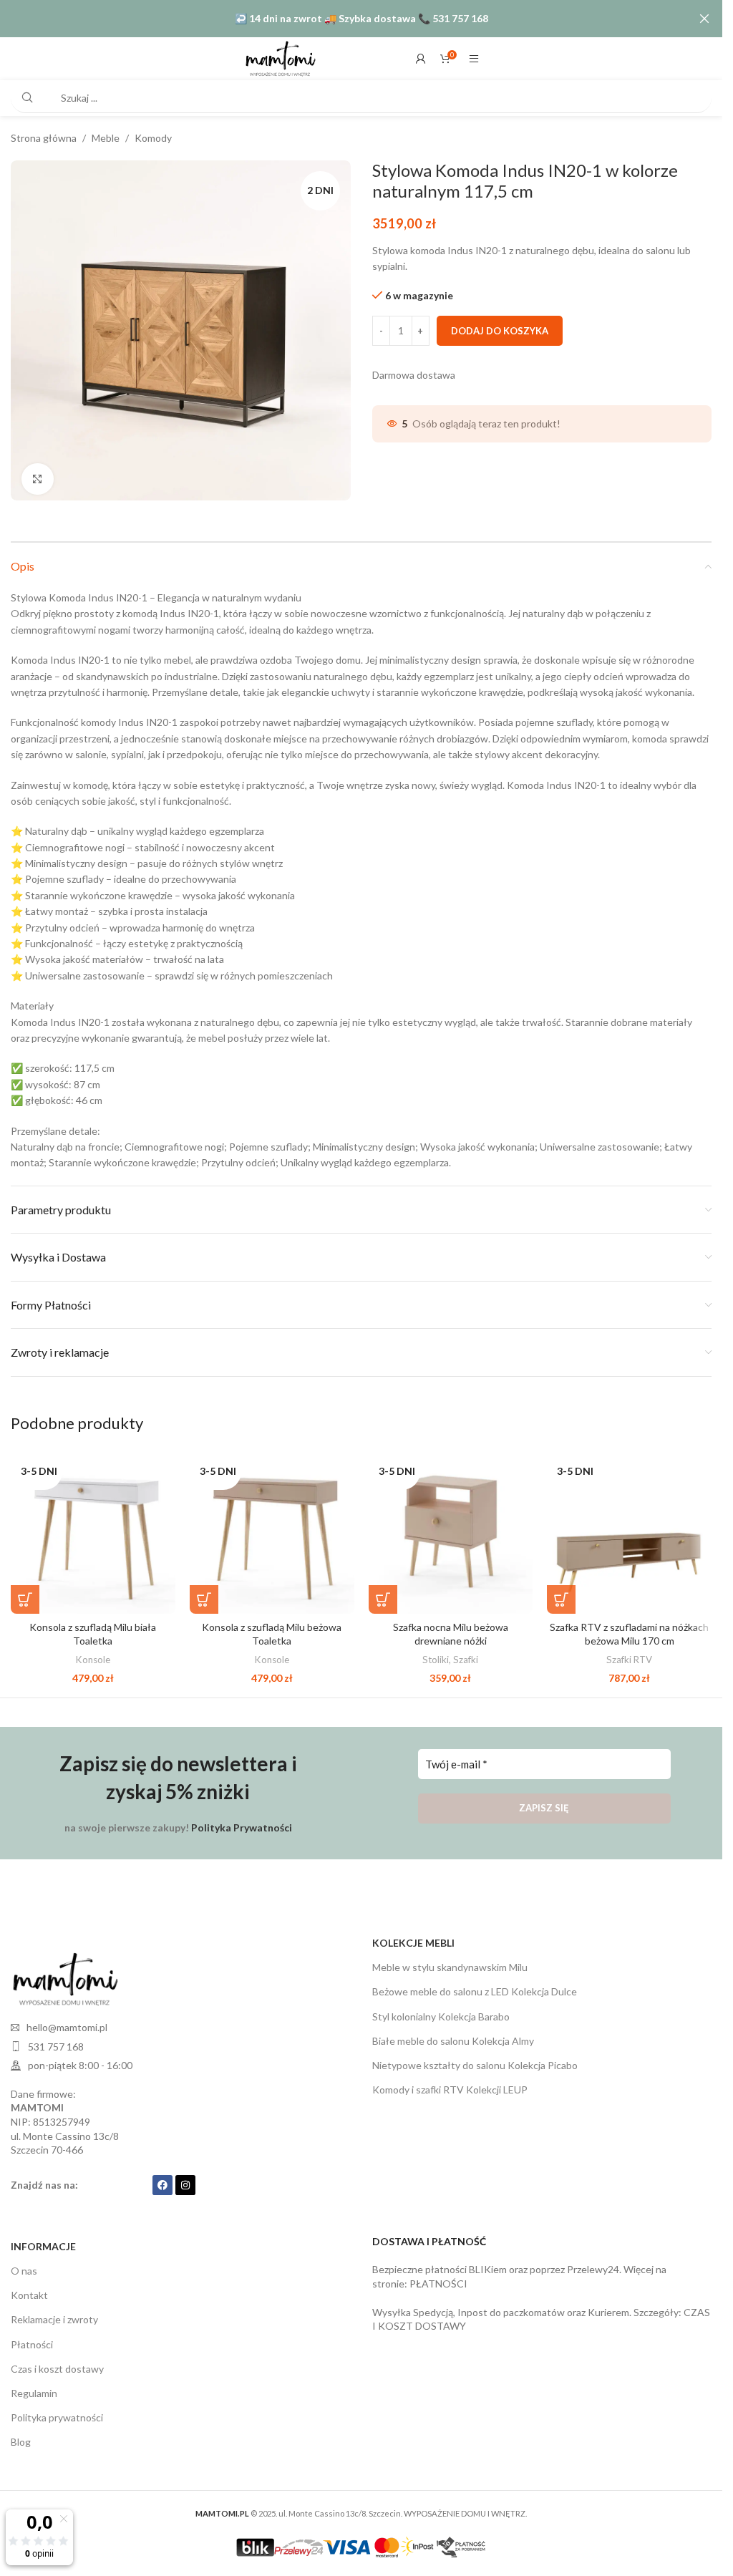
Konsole (93, 1655)
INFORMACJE (43, 2241)
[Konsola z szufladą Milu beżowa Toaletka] (272, 1526)
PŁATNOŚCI (438, 2279)
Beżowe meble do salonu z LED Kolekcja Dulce (475, 1986)
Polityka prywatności (57, 2412)
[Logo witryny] (280, 58)
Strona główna (44, 138)
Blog (21, 2437)
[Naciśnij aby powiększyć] (38, 474)
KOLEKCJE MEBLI (413, 1938)
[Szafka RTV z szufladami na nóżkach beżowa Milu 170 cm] (629, 1526)
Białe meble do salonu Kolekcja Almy (453, 2036)
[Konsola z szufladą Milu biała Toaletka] (93, 1526)
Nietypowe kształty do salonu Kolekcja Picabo (475, 2060)
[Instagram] (185, 2180)
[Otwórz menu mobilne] (474, 59)
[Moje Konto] (421, 59)
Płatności (32, 2339)
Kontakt (29, 2290)
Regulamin (34, 2388)
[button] (25, 1594)
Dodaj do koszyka (500, 331)
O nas (24, 2266)
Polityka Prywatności (242, 1822)
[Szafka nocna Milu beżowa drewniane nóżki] (451, 1526)
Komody (153, 138)
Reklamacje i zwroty (54, 2314)
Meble (106, 138)
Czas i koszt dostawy (57, 2364)
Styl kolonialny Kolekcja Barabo (441, 2011)
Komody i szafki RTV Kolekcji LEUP (450, 2084)
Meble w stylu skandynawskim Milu (450, 1962)
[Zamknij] (704, 19)
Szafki (466, 1655)
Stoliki (436, 1655)
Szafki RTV (629, 1655)
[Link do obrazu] (64, 1973)
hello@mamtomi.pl (67, 2022)
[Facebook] (162, 2180)
